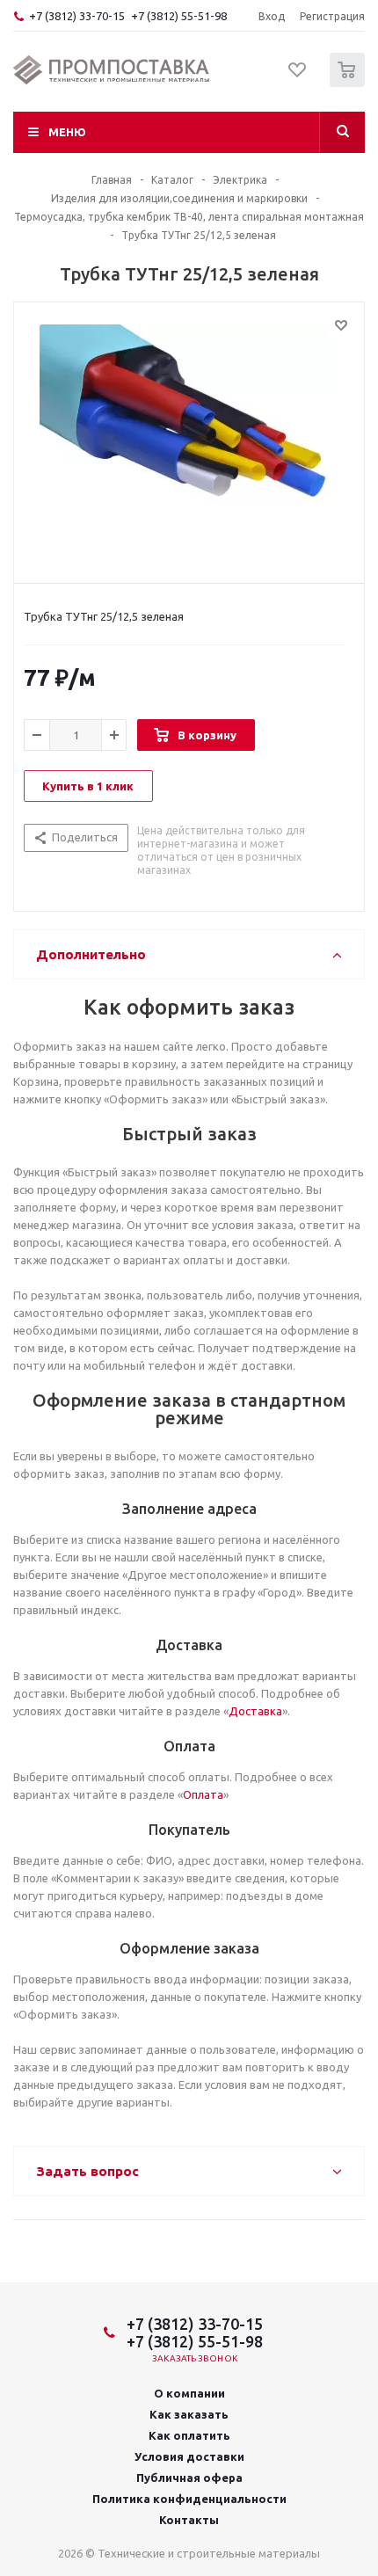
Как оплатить (189, 2435)
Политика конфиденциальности (189, 2499)
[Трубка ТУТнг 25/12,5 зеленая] (189, 439)
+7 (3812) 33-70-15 (77, 16)
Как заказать (189, 2414)
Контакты (189, 2520)
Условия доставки (189, 2456)
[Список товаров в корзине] (349, 83)
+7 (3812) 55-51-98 (179, 16)
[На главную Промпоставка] (112, 70)
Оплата (203, 1794)
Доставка (255, 1711)
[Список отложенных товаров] (298, 76)
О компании (189, 2393)
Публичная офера (189, 2478)
